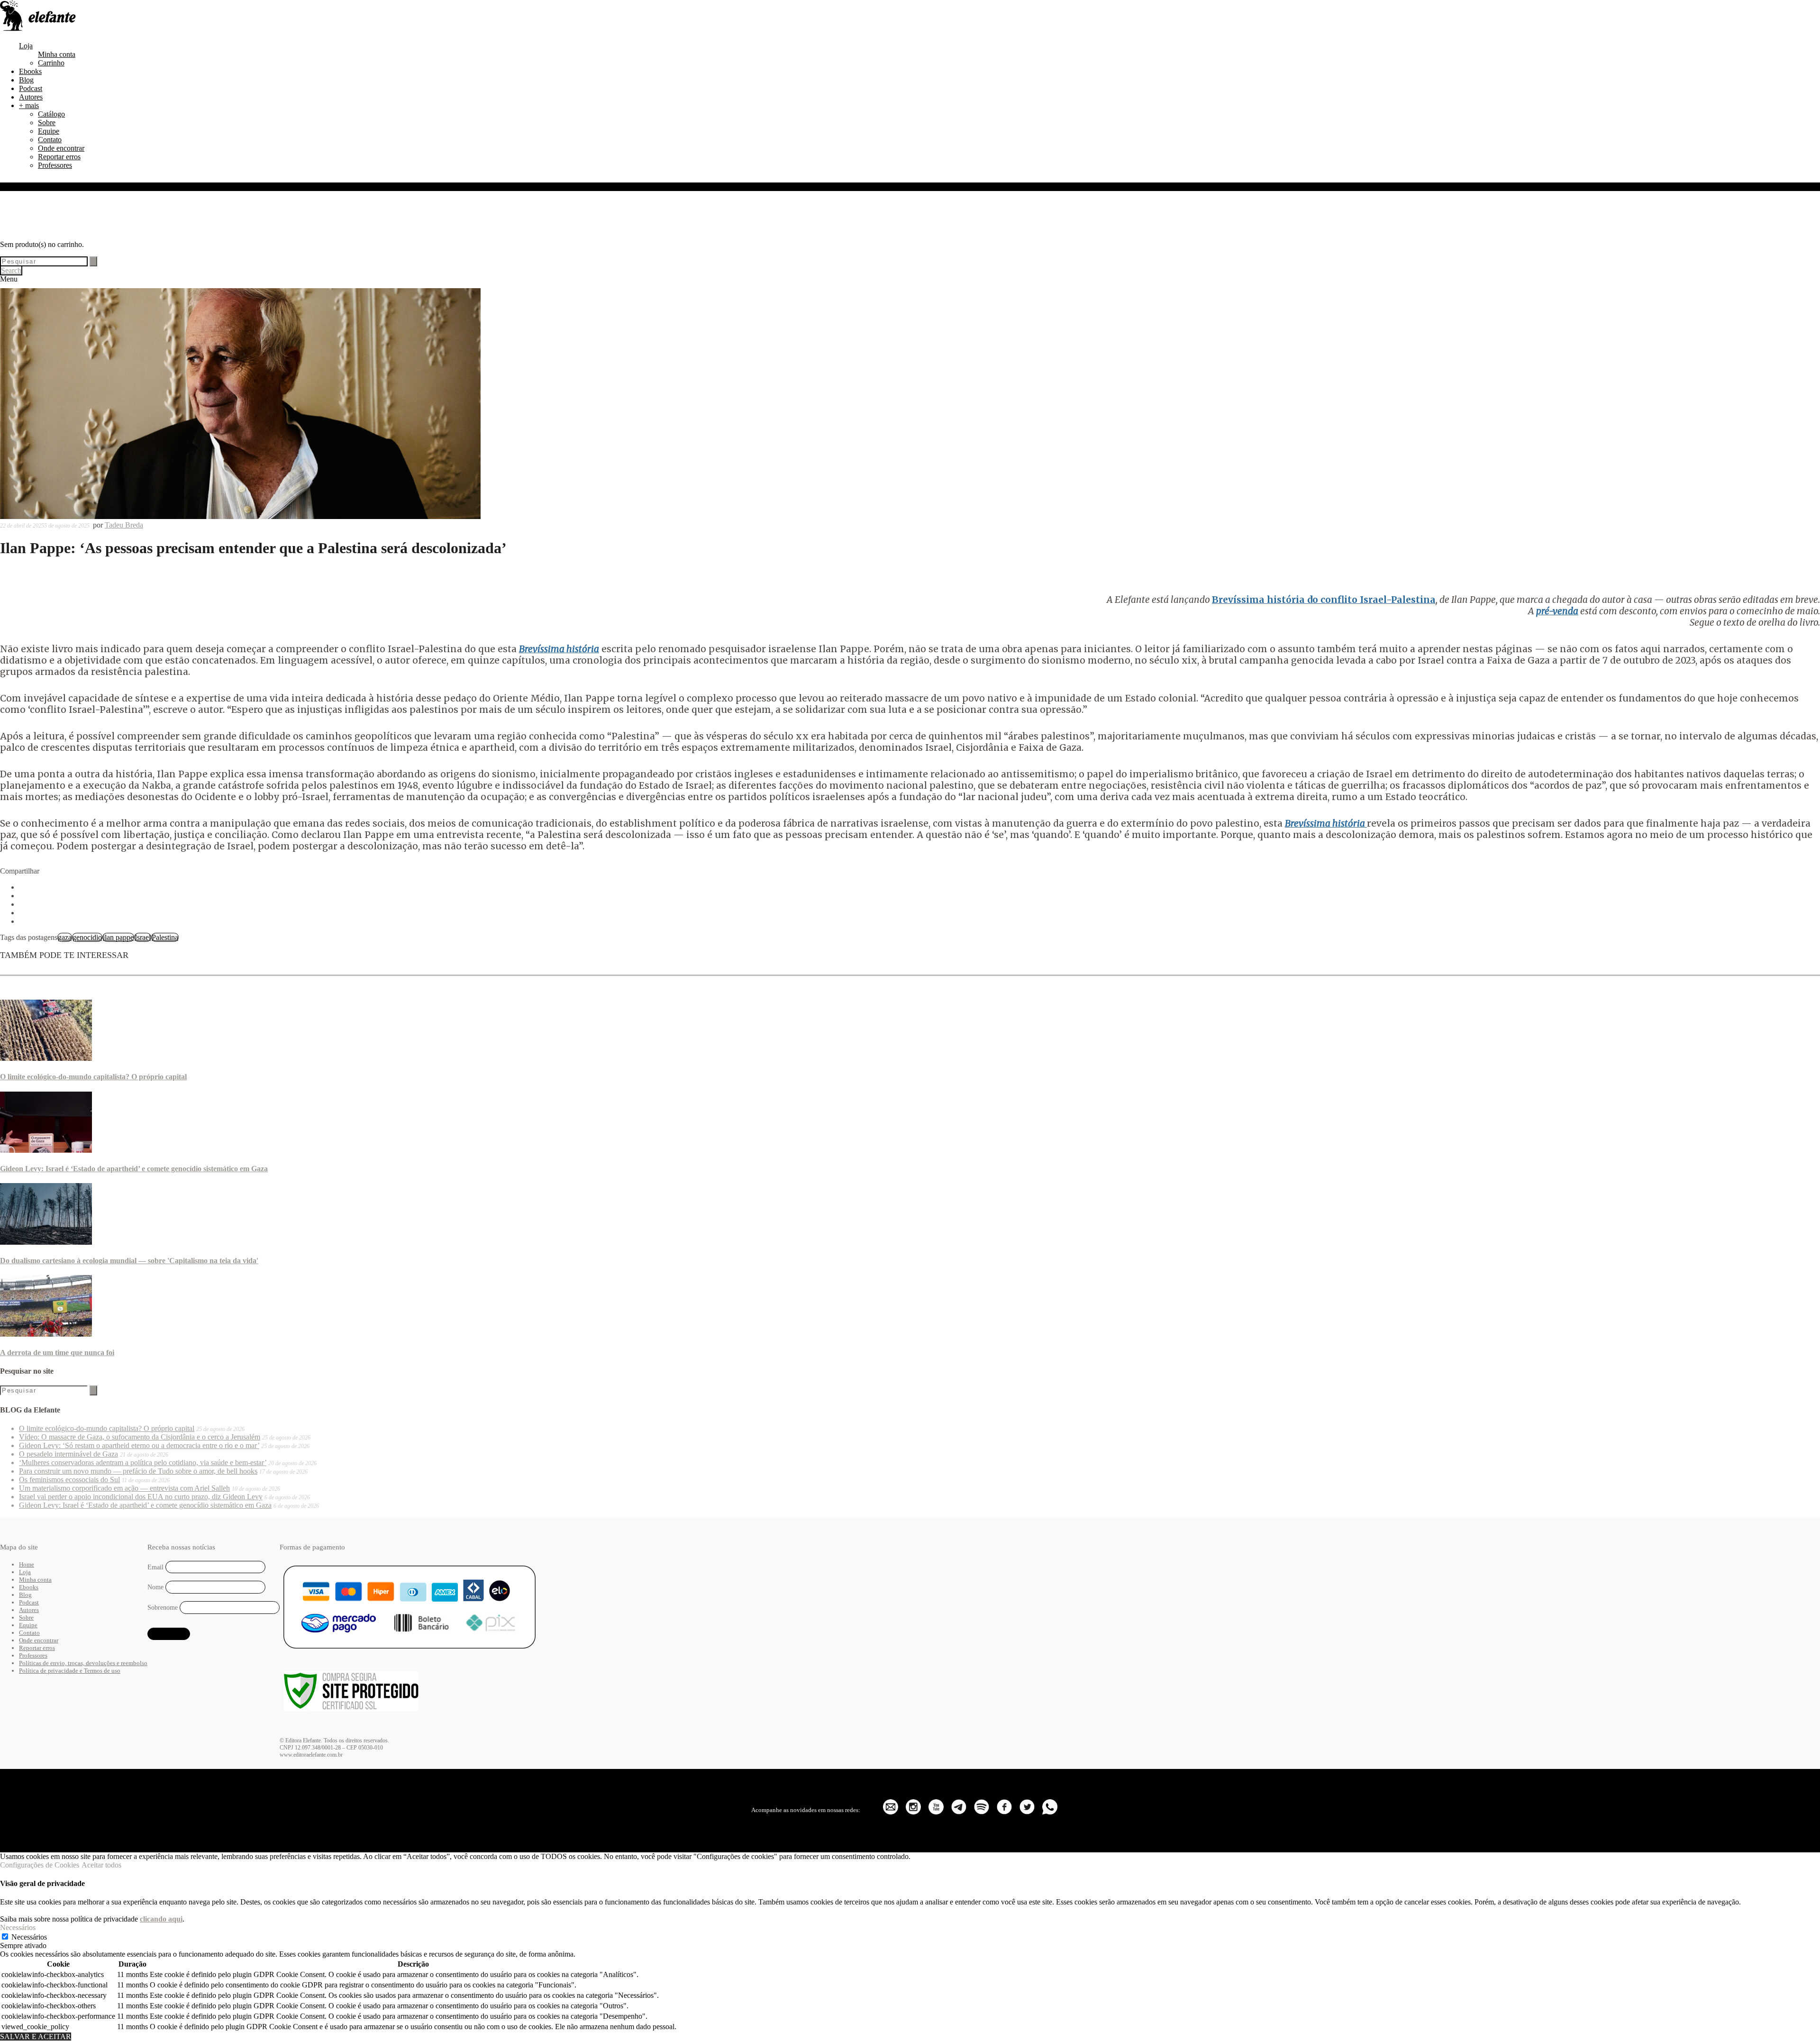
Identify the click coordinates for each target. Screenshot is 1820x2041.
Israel (143, 937)
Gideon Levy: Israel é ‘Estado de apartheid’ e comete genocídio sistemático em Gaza (134, 1169)
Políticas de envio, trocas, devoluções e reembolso (83, 1663)
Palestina (165, 937)
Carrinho (51, 63)
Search (11, 270)
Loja (26, 46)
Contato (50, 140)
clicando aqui (161, 1919)
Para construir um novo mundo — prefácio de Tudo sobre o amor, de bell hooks (138, 1471)
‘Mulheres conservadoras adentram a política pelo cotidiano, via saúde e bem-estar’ (143, 1462)
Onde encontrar (61, 148)
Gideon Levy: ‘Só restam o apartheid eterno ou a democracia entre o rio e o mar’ (139, 1445)
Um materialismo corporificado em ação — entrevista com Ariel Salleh (124, 1488)
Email (155, 1567)
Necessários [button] (18, 1927)
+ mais (29, 105)
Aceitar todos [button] (101, 1865)
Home (27, 1564)
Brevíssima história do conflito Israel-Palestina (1324, 600)
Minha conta (57, 54)
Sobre (47, 123)
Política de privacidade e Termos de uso (70, 1671)
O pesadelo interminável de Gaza (68, 1454)
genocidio (87, 937)
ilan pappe (118, 937)
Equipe (49, 131)
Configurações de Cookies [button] (40, 1865)
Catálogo (51, 114)
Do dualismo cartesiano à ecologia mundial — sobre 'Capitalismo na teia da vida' (129, 1261)
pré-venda (1557, 611)
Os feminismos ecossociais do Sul (69, 1480)
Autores (31, 97)
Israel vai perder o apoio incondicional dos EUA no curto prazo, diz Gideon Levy (141, 1497)
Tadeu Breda (124, 525)
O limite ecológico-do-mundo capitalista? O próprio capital (93, 1077)
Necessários (29, 1937)
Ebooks (30, 71)
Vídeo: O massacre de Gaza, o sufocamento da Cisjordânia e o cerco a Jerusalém (140, 1437)
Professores (55, 165)
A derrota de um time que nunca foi (57, 1353)
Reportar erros (59, 157)
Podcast (31, 88)
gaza (65, 937)
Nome (155, 1587)
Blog (26, 80)
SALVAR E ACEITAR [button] (36, 2036)
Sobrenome (163, 1608)
